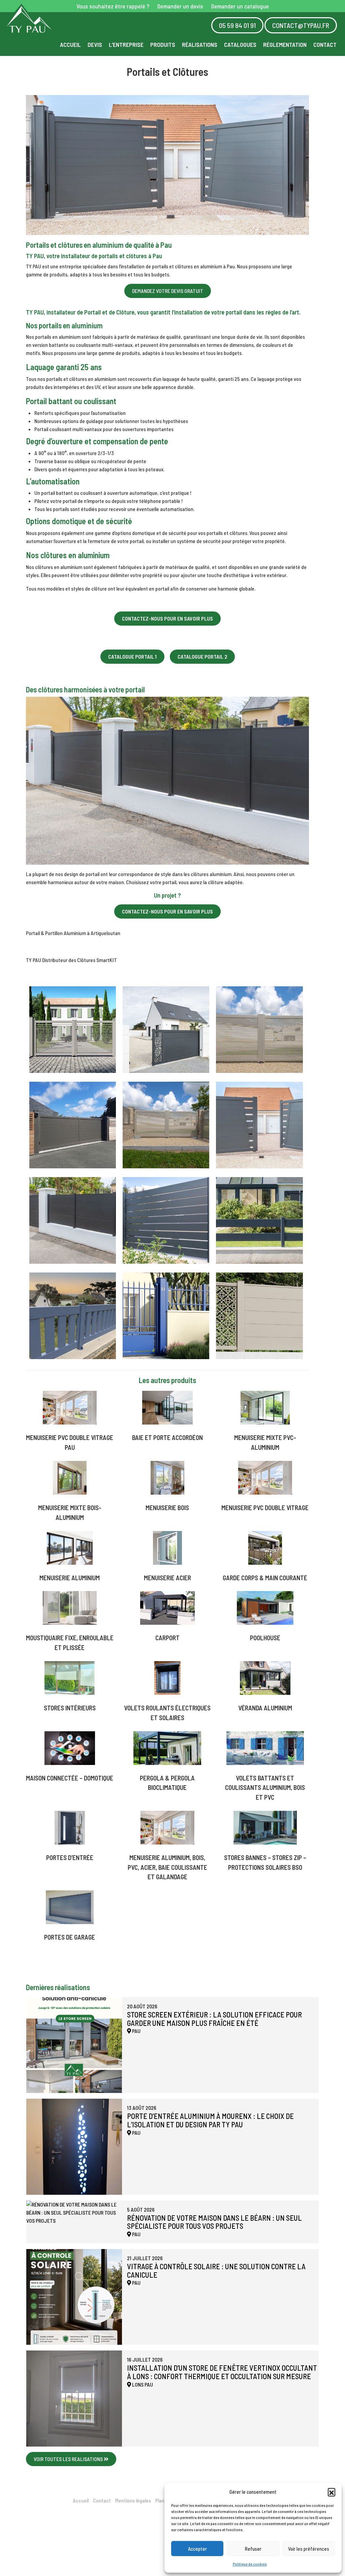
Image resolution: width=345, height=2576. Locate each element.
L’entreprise (126, 44)
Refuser (253, 2549)
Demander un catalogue (240, 6)
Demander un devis (180, 6)
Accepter (197, 2549)
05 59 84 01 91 (237, 25)
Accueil (70, 44)
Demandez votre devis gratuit (168, 291)
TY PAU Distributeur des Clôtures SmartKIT (71, 960)
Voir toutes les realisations (69, 2459)
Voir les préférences (309, 2549)
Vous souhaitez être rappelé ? (113, 6)
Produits (163, 44)
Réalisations (200, 44)
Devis (95, 44)
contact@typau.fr (301, 25)
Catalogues (240, 44)
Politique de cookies (250, 2564)
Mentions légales (133, 2500)
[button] (332, 2492)
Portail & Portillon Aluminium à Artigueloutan (73, 933)
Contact (325, 44)
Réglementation (285, 44)
